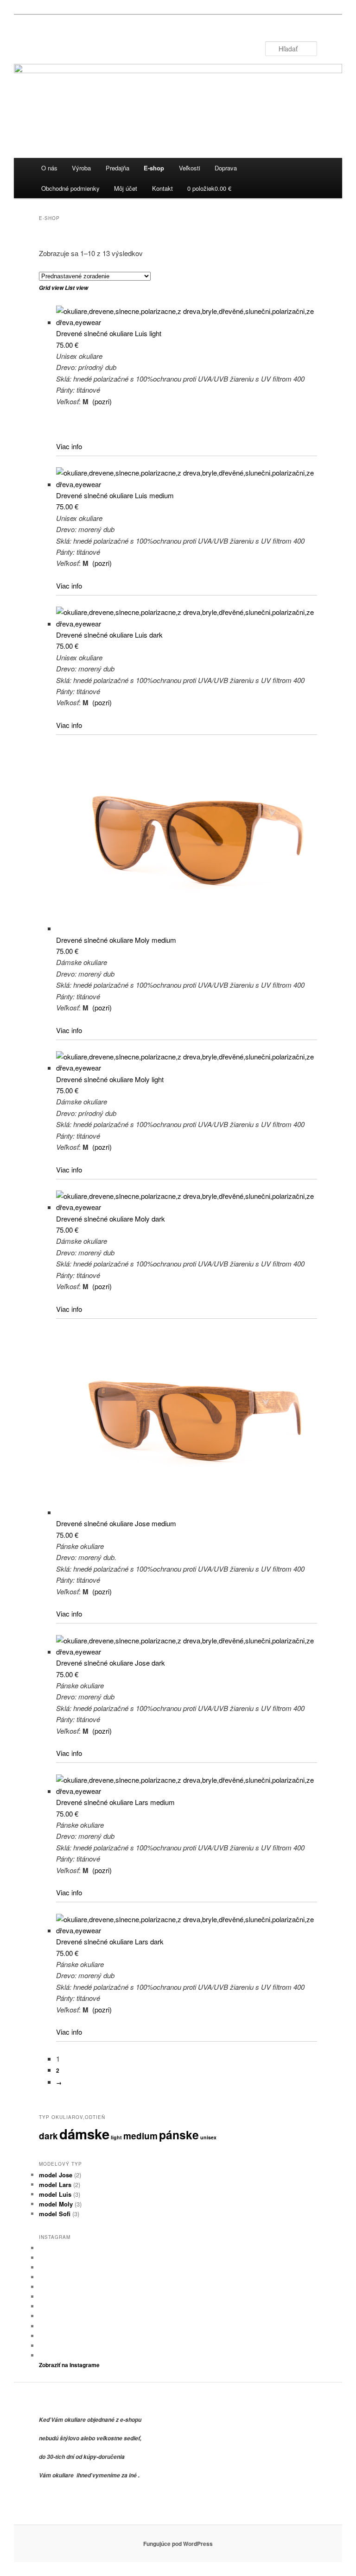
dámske (84, 2134)
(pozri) (102, 401)
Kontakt (162, 188)
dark (48, 2136)
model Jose (56, 2175)
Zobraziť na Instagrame (69, 2365)
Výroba (81, 168)
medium (140, 2136)
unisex (208, 2137)
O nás (49, 168)
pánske (179, 2135)
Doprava (226, 168)
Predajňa (118, 168)
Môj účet (126, 188)
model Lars (55, 2184)
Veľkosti (190, 168)
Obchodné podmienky (70, 188)
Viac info (69, 446)
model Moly (56, 2204)
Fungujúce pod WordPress (178, 2544)
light (116, 2137)
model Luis (55, 2194)
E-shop (154, 168)
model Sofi (55, 2214)
